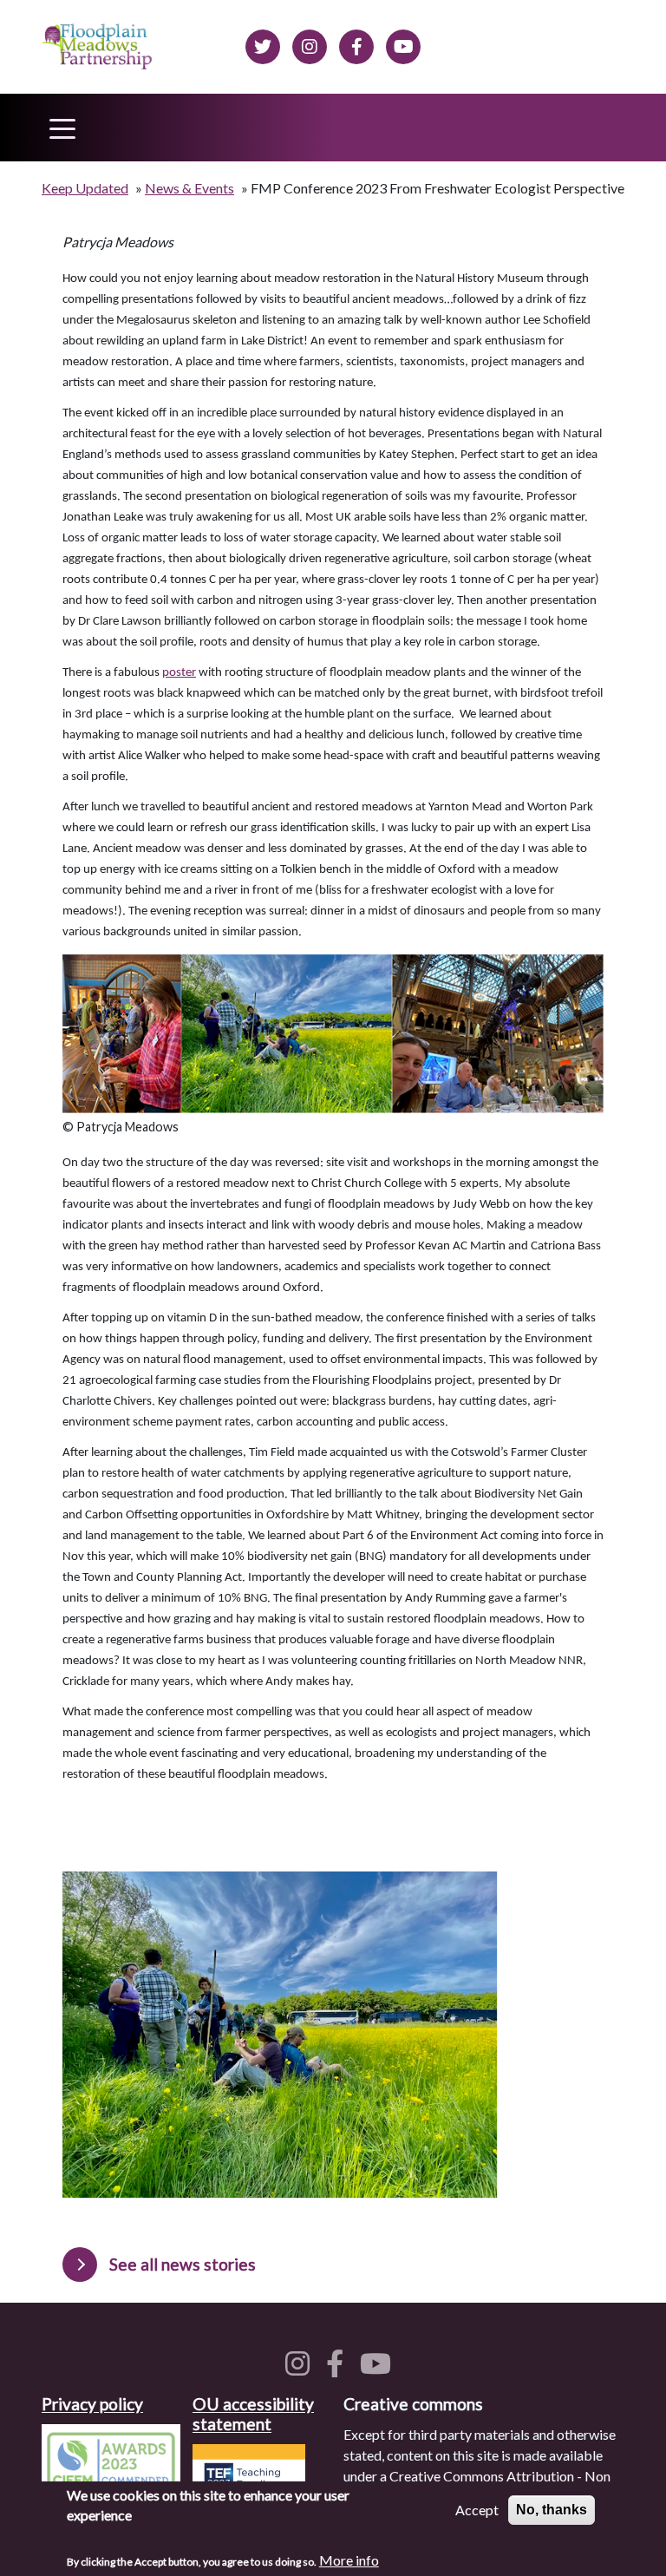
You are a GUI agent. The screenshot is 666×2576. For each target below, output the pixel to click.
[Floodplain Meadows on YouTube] (403, 44)
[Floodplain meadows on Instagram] (310, 44)
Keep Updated (85, 188)
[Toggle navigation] (62, 128)
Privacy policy (92, 2404)
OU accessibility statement (253, 2414)
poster (179, 673)
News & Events (189, 188)
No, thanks (552, 2510)
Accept (477, 2510)
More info (349, 2560)
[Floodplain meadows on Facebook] (356, 44)
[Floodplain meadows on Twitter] (263, 44)
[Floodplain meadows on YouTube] (379, 2368)
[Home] (98, 47)
